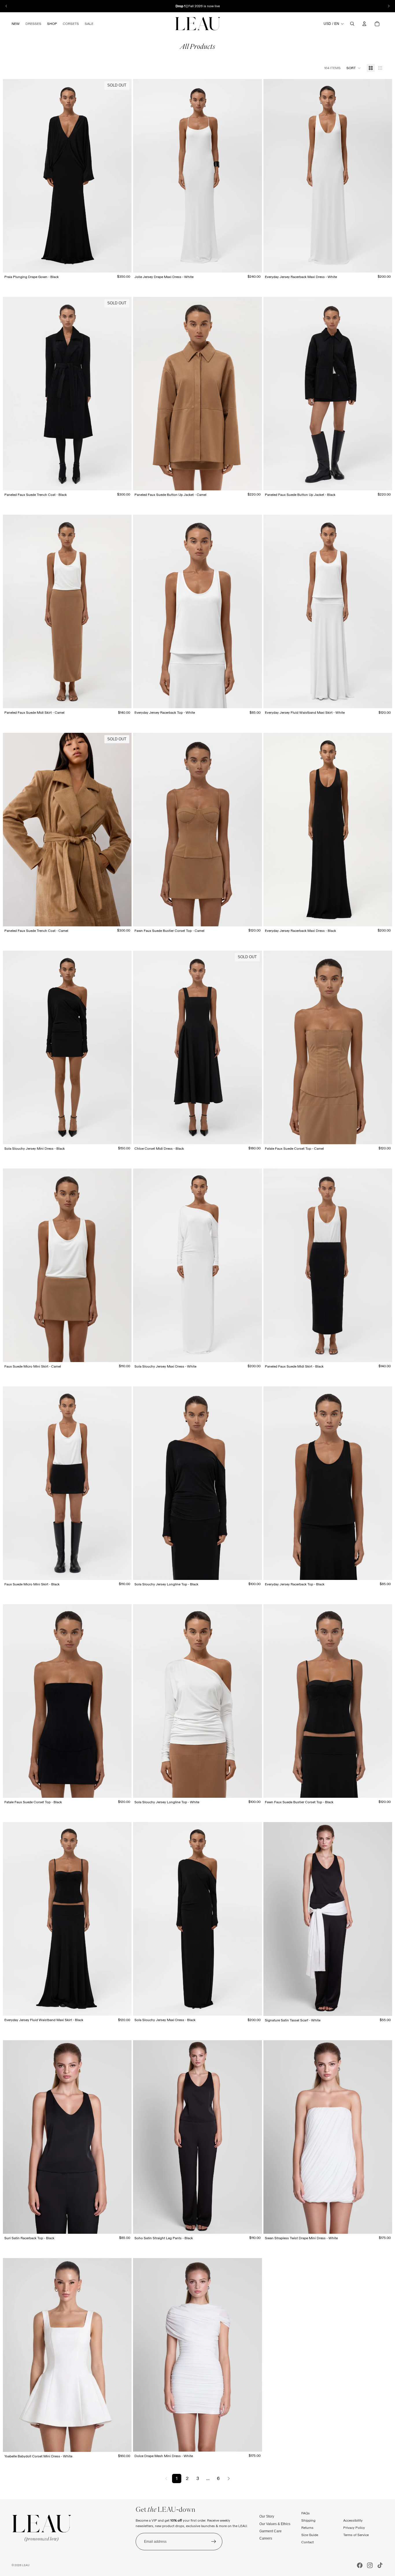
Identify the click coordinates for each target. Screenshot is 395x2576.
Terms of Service (356, 2535)
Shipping (308, 2520)
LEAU (26, 2565)
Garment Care (271, 2531)
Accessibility (353, 2520)
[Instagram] (370, 2565)
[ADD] (383, 2007)
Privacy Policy (354, 2528)
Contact (308, 2542)
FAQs (306, 2513)
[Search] (352, 24)
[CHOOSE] (253, 264)
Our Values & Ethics (275, 2524)
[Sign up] (214, 2542)
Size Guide (310, 2535)
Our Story (267, 2516)
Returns (307, 2528)
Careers (266, 2538)
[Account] (364, 24)
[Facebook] (360, 2565)
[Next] (229, 2479)
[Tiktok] (380, 2565)
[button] (354, 68)
